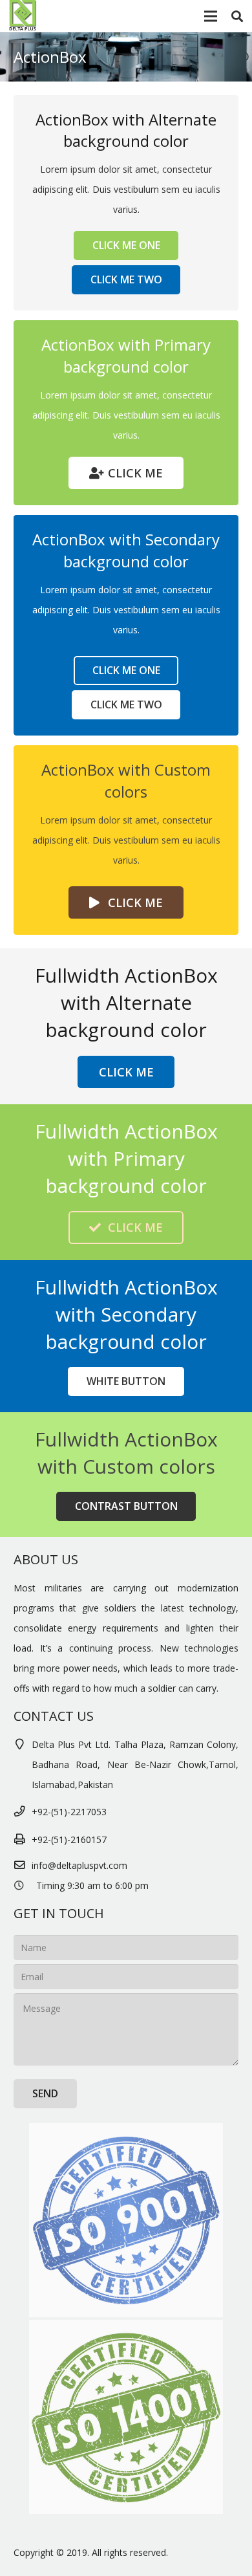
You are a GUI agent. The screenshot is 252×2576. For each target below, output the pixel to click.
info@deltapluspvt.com (79, 1865)
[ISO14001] (126, 2417)
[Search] (237, 16)
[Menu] (210, 16)
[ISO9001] (126, 2220)
